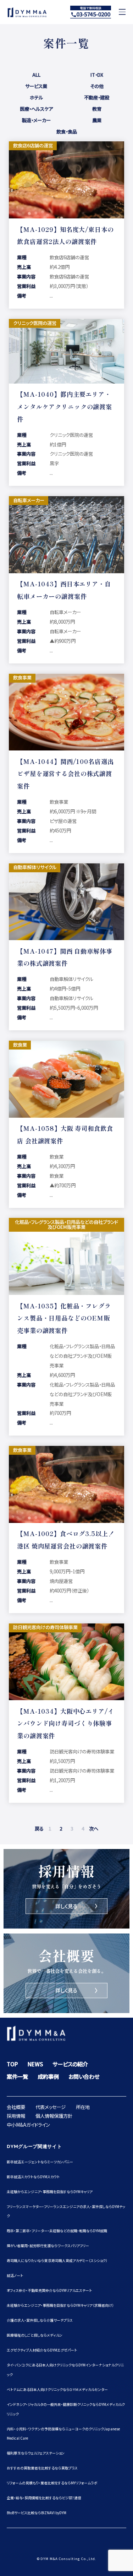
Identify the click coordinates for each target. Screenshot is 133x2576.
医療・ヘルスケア (36, 107)
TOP (12, 2064)
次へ (94, 1828)
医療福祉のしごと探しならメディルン (35, 2335)
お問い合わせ (84, 2076)
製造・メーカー (36, 119)
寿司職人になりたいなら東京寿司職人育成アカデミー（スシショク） (57, 2260)
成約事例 (48, 2076)
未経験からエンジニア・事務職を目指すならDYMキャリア (50, 2192)
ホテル (36, 96)
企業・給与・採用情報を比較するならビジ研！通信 (44, 2498)
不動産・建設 (97, 96)
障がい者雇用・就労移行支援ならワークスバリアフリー (48, 2246)
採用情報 (16, 2116)
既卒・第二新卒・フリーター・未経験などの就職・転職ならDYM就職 (57, 2231)
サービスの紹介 (70, 2064)
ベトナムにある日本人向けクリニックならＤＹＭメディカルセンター (57, 2389)
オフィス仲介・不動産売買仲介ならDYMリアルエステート (49, 2290)
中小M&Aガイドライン (28, 2125)
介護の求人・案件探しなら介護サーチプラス (40, 2320)
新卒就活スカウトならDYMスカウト (33, 2177)
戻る (39, 1828)
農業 (97, 119)
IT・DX (97, 73)
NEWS (35, 2064)
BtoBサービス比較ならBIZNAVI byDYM (37, 2513)
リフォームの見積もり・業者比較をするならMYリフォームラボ (52, 2483)
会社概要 (16, 2107)
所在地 (83, 2107)
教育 (97, 107)
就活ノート (15, 2275)
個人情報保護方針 (54, 2116)
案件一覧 (17, 2076)
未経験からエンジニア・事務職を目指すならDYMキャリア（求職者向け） (60, 2305)
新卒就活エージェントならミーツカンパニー (40, 2162)
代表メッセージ (51, 2107)
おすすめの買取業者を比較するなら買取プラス (42, 2468)
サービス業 (36, 85)
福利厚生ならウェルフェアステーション (36, 2453)
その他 (97, 85)
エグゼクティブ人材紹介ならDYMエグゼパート (42, 2350)
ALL (36, 73)
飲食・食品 (67, 130)
